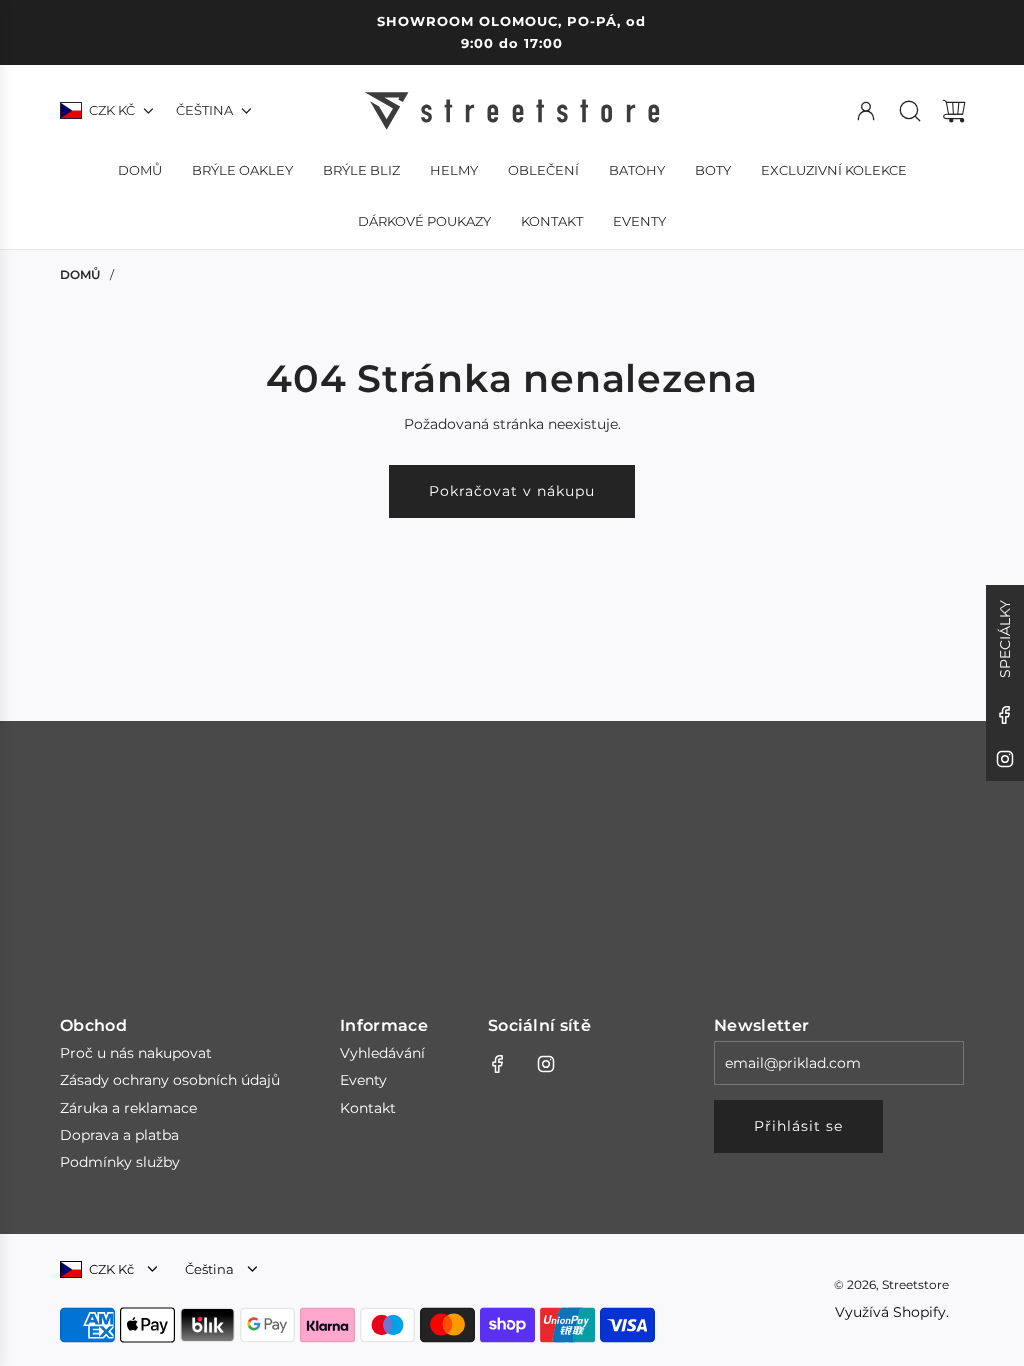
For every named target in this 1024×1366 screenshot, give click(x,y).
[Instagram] (1005, 759)
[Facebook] (1005, 715)
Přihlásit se (798, 1126)
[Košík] (954, 111)
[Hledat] (910, 111)
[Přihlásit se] (866, 111)
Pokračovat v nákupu (512, 491)
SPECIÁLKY (1005, 639)
